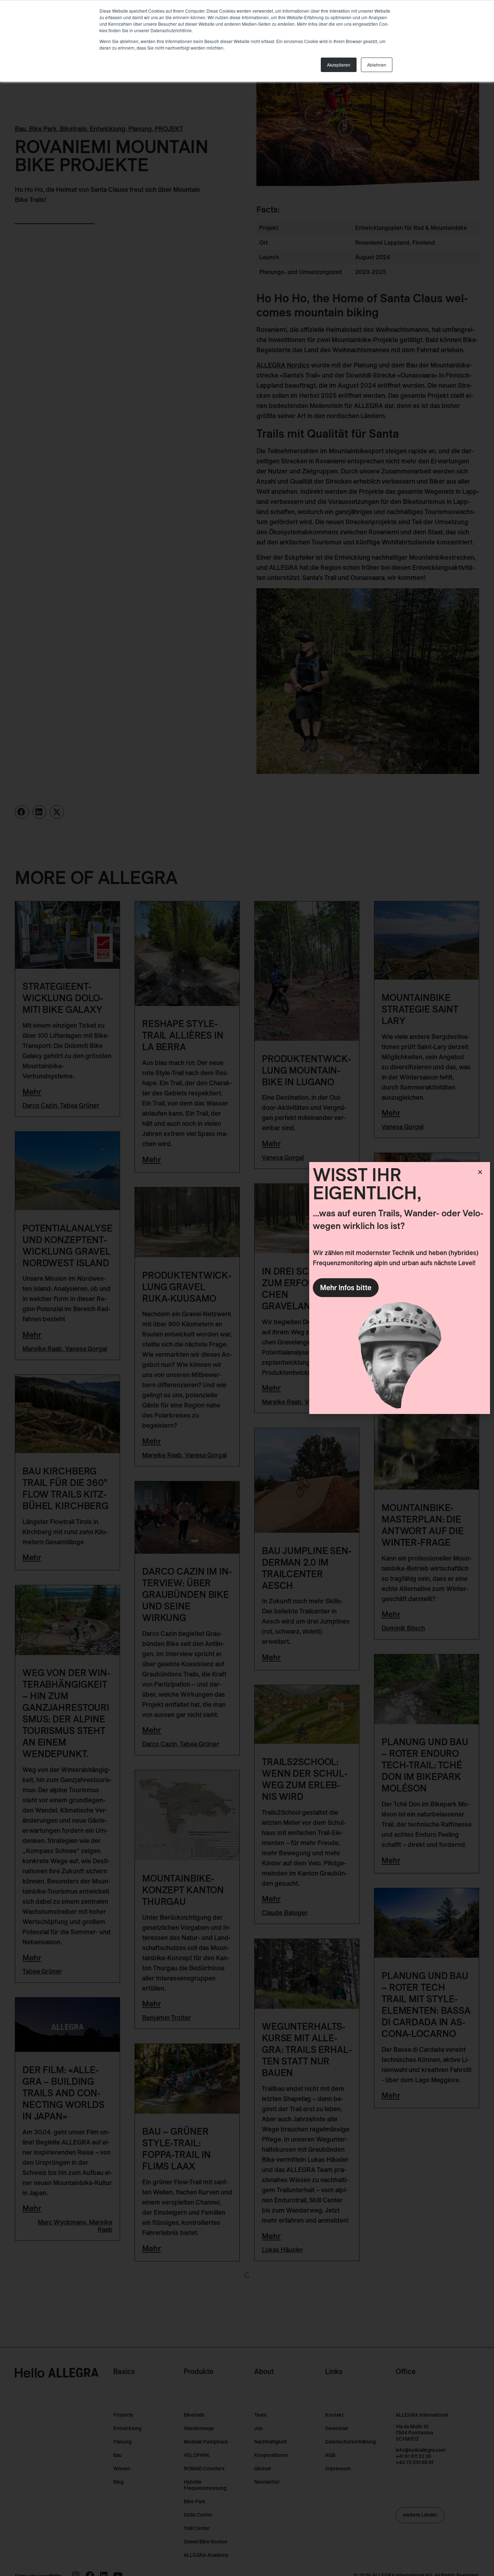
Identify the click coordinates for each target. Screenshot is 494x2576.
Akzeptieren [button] (339, 65)
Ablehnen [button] (377, 65)
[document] (247, 1288)
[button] (480, 1172)
